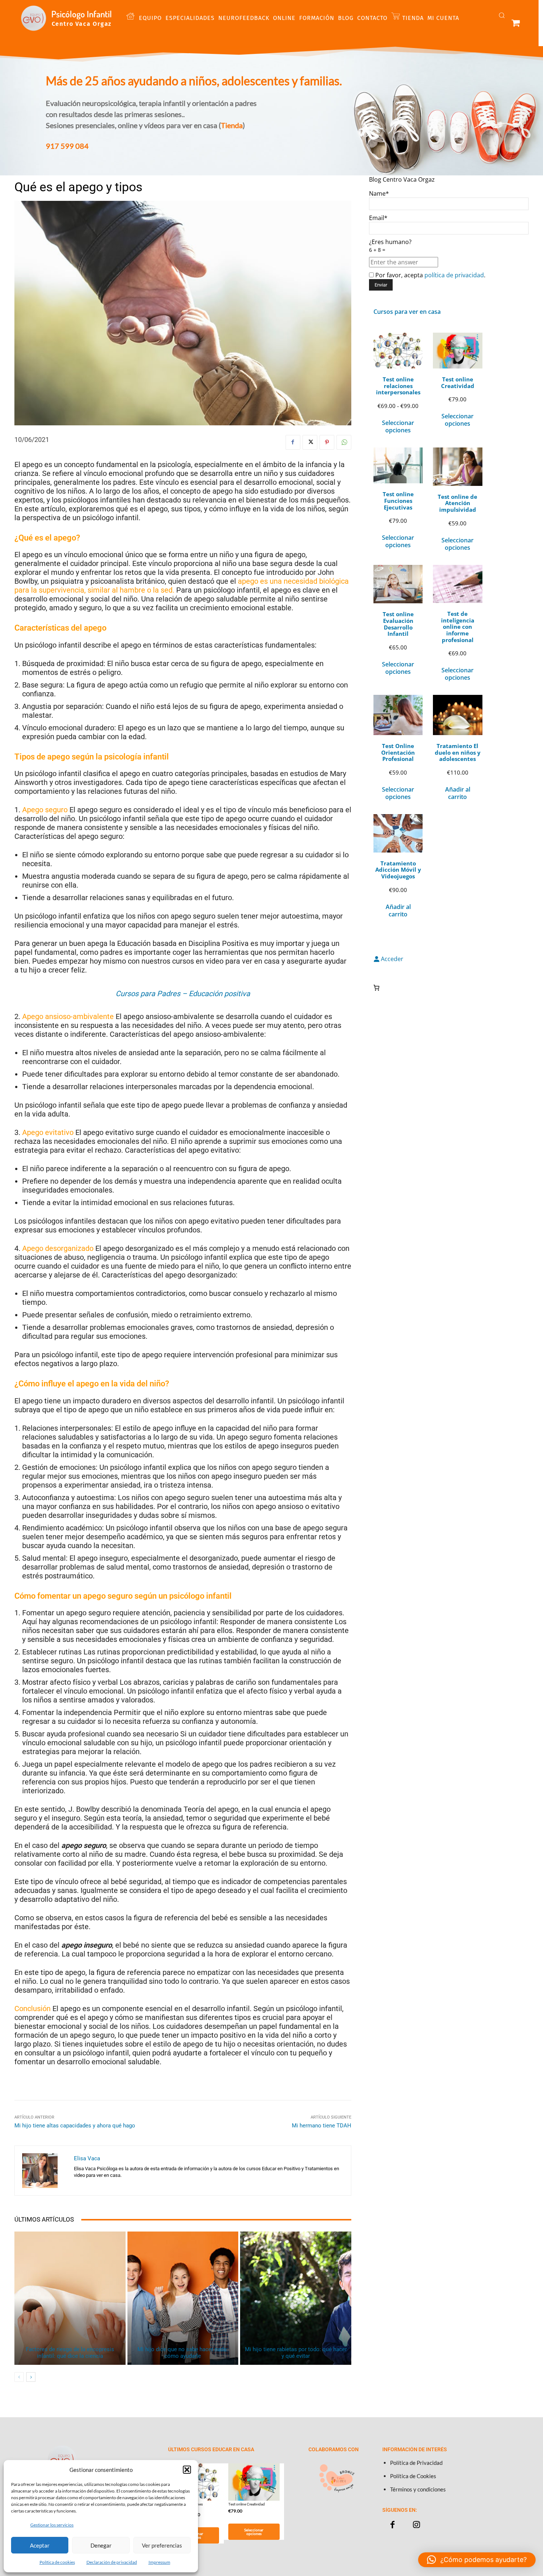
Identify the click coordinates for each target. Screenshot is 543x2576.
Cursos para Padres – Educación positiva (183, 994)
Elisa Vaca (87, 2158)
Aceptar (40, 2545)
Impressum (159, 2562)
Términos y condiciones (418, 2489)
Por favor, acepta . (430, 275)
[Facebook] (293, 442)
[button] (187, 2470)
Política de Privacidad (416, 2463)
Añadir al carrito (458, 793)
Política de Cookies (413, 2476)
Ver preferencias (162, 2545)
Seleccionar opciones (398, 426)
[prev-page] (19, 2377)
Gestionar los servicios (52, 2525)
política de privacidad (454, 275)
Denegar (101, 2545)
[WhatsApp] (344, 442)
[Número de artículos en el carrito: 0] (376, 988)
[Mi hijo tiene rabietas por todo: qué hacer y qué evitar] (296, 2298)
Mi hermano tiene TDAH (322, 2126)
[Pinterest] (327, 442)
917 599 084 (67, 146)
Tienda (232, 125)
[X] (310, 442)
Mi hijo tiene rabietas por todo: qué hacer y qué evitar (296, 2353)
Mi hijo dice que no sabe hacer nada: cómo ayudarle (183, 2353)
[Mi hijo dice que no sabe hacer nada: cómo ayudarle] (183, 2298)
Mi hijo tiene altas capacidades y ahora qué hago (75, 2126)
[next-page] (31, 2377)
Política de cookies (57, 2562)
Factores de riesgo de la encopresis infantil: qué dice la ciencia (70, 2353)
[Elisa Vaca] (44, 2171)
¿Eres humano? (390, 246)
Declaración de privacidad (112, 2562)
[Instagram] (416, 2525)
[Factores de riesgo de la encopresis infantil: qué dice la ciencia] (70, 2298)
